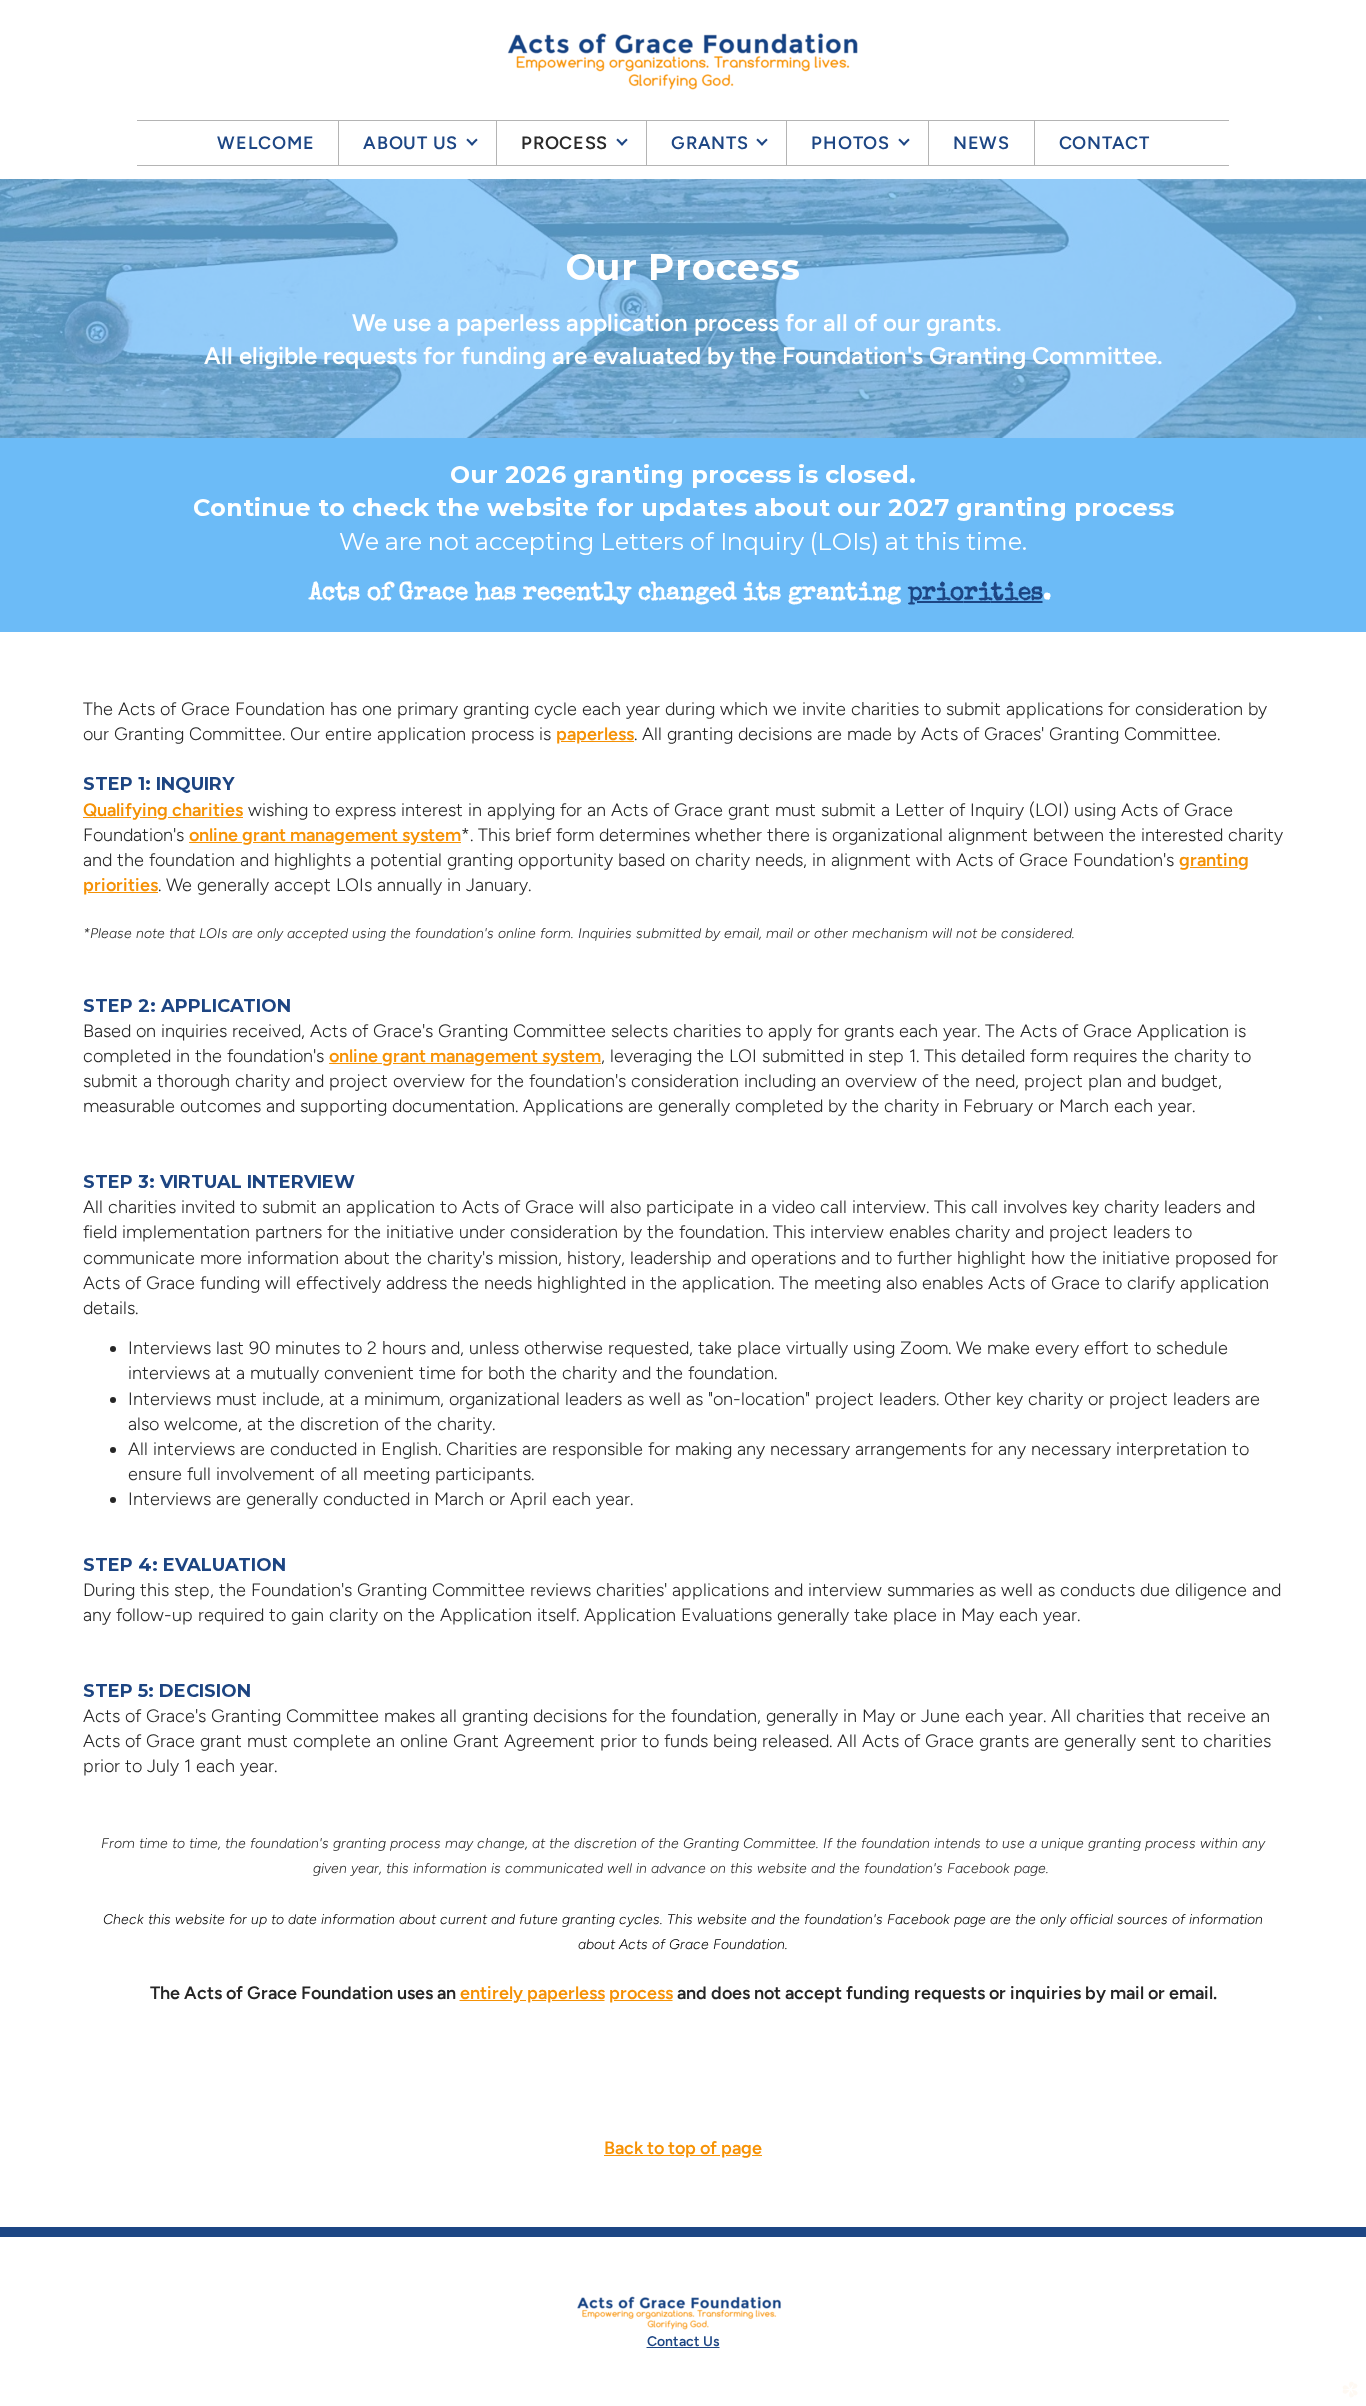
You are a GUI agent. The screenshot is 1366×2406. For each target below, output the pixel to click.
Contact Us (683, 2341)
